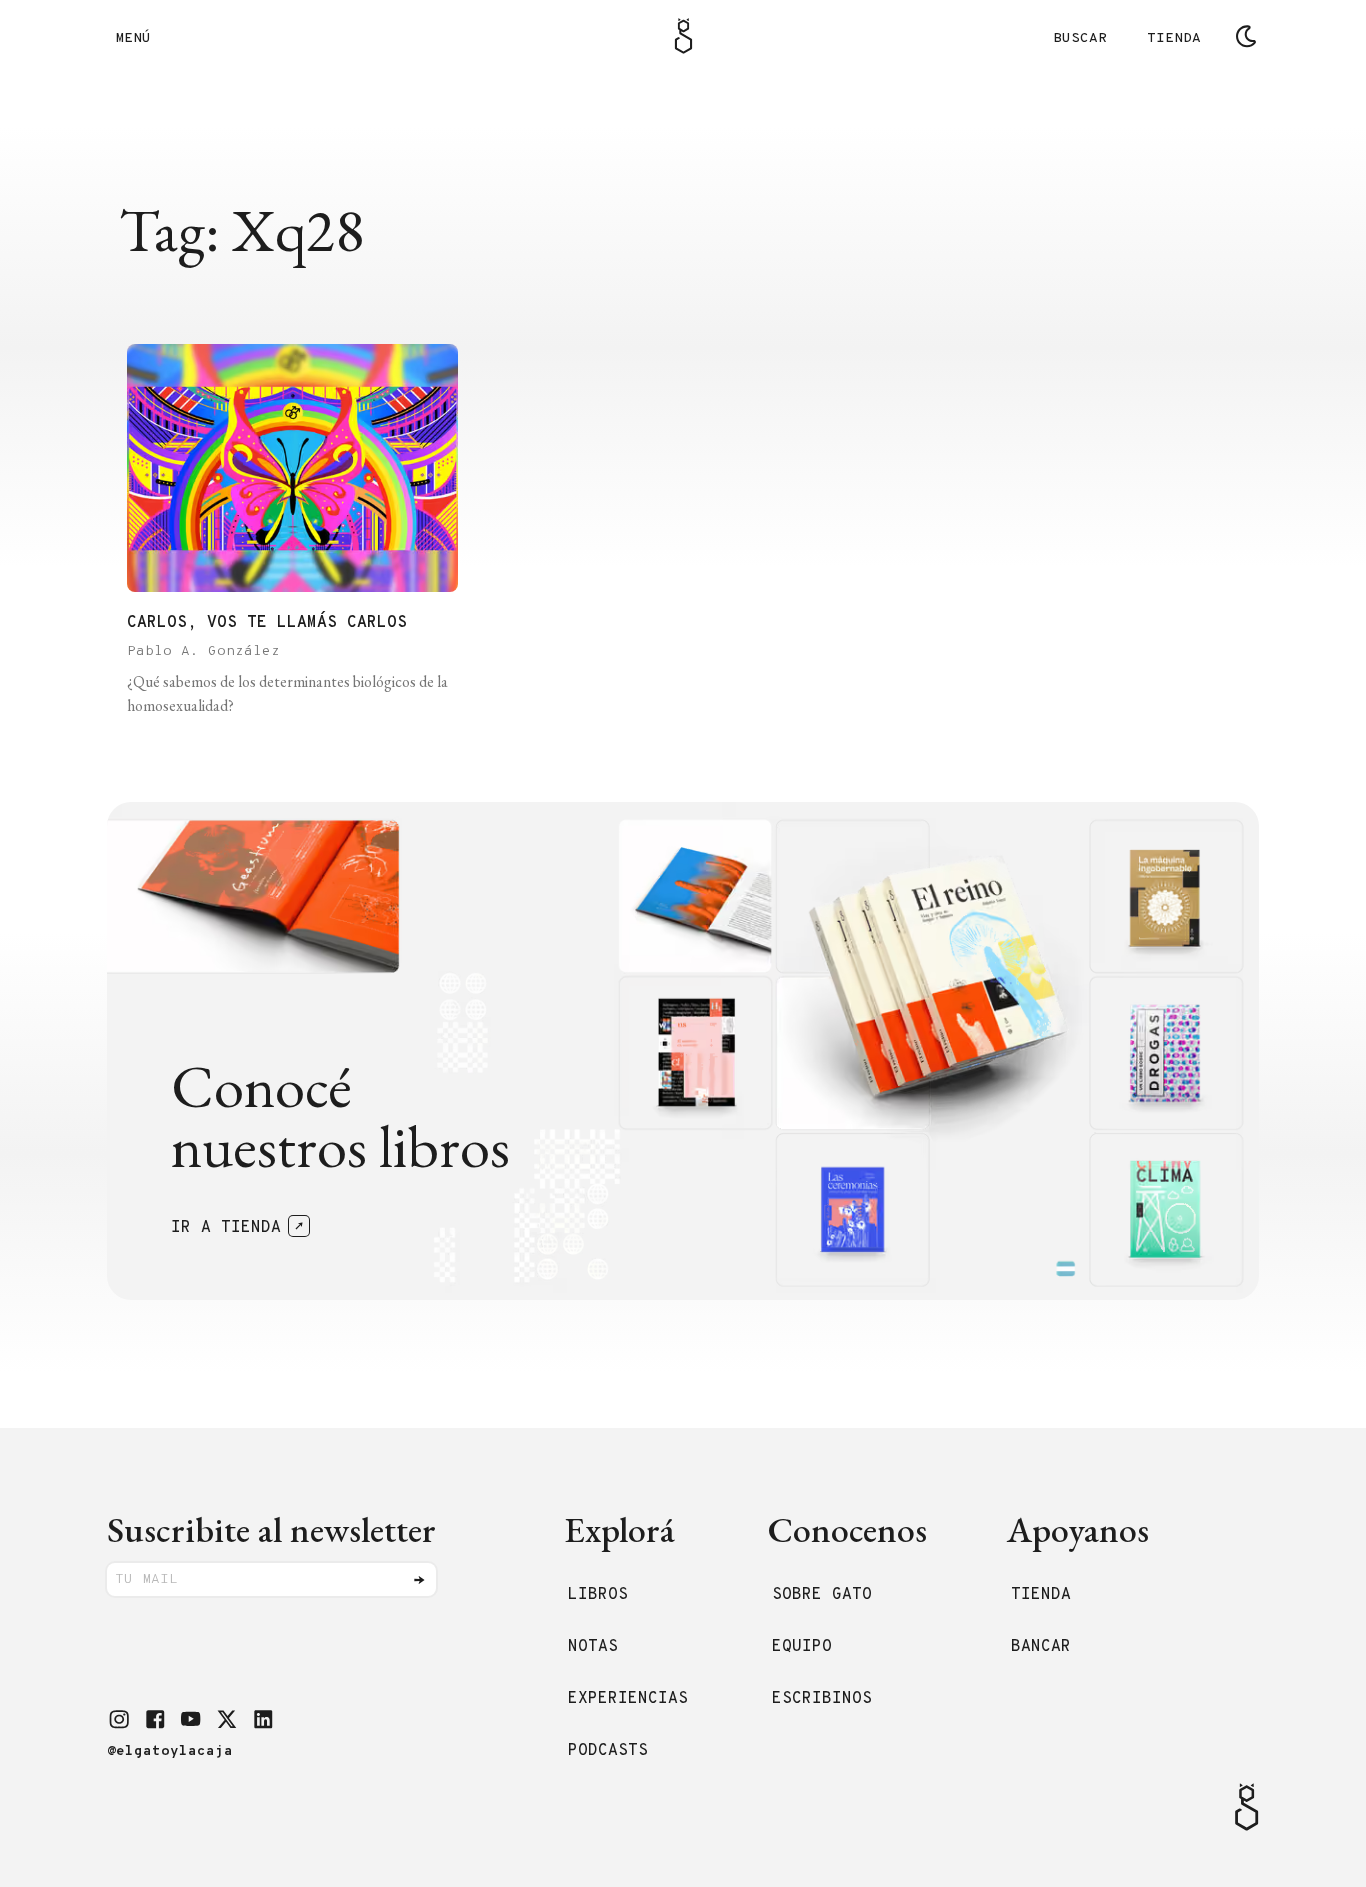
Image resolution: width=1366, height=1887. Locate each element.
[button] (119, 1719)
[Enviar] (419, 1580)
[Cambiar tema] (1246, 36)
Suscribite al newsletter (271, 1529)
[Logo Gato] (683, 36)
